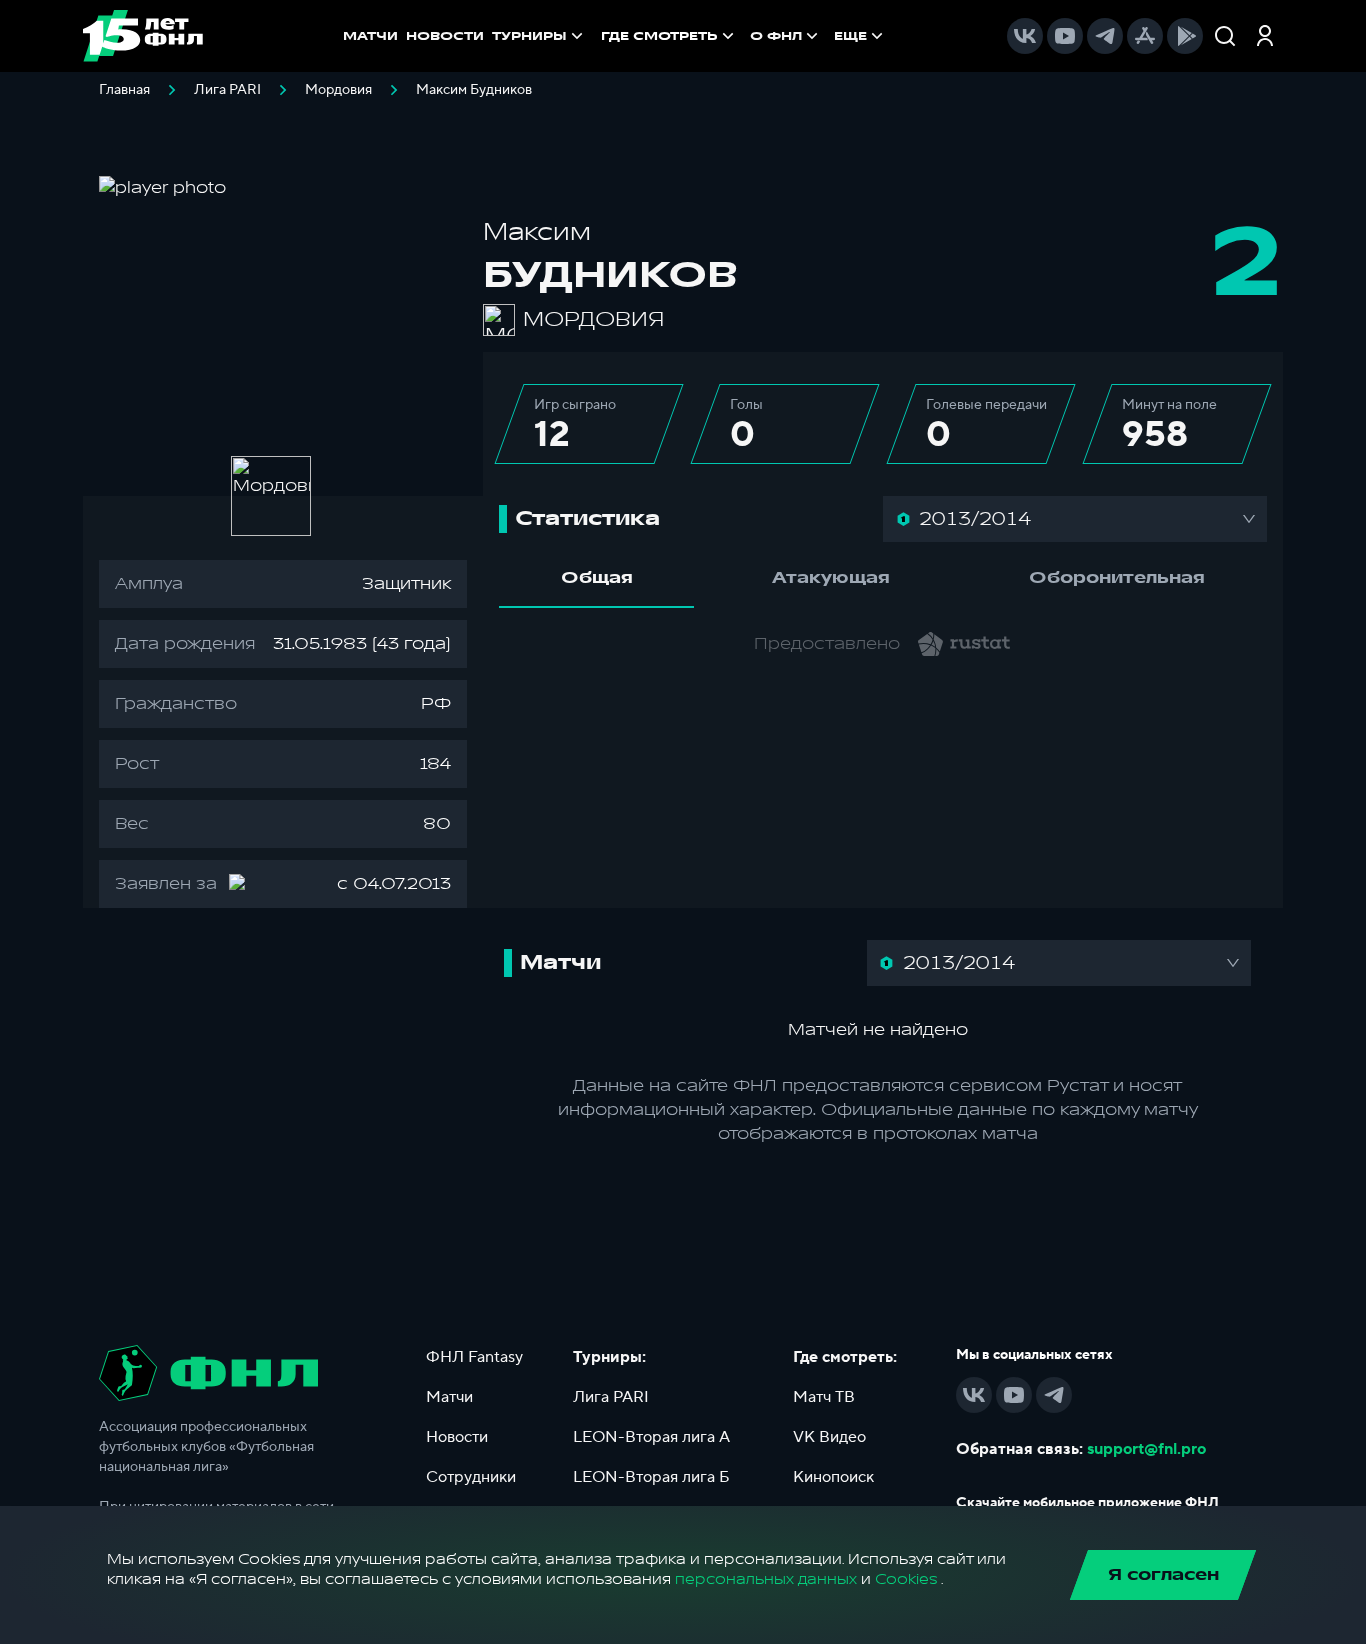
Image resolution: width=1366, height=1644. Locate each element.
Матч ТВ (824, 1397)
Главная (124, 90)
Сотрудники (471, 1477)
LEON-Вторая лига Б (651, 1477)
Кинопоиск (833, 1477)
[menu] (744, 36)
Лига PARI (227, 90)
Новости (457, 1437)
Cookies (906, 1579)
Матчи (449, 1397)
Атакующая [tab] (831, 578)
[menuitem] (669, 36)
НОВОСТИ (445, 36)
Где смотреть (659, 36)
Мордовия (338, 90)
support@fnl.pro (1146, 1449)
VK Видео (829, 1437)
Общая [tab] (597, 578)
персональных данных (766, 1579)
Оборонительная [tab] (1117, 578)
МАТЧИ (370, 36)
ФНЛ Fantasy (474, 1357)
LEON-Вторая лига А (651, 1437)
